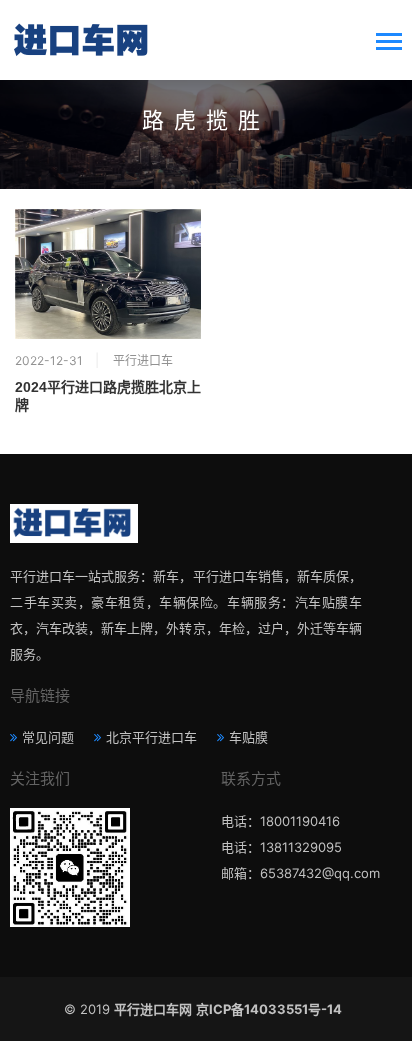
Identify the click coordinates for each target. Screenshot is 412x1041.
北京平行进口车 (151, 737)
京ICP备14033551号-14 (272, 1009)
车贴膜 (248, 737)
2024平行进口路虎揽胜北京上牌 (108, 396)
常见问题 (48, 737)
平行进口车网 (153, 1009)
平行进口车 (143, 360)
